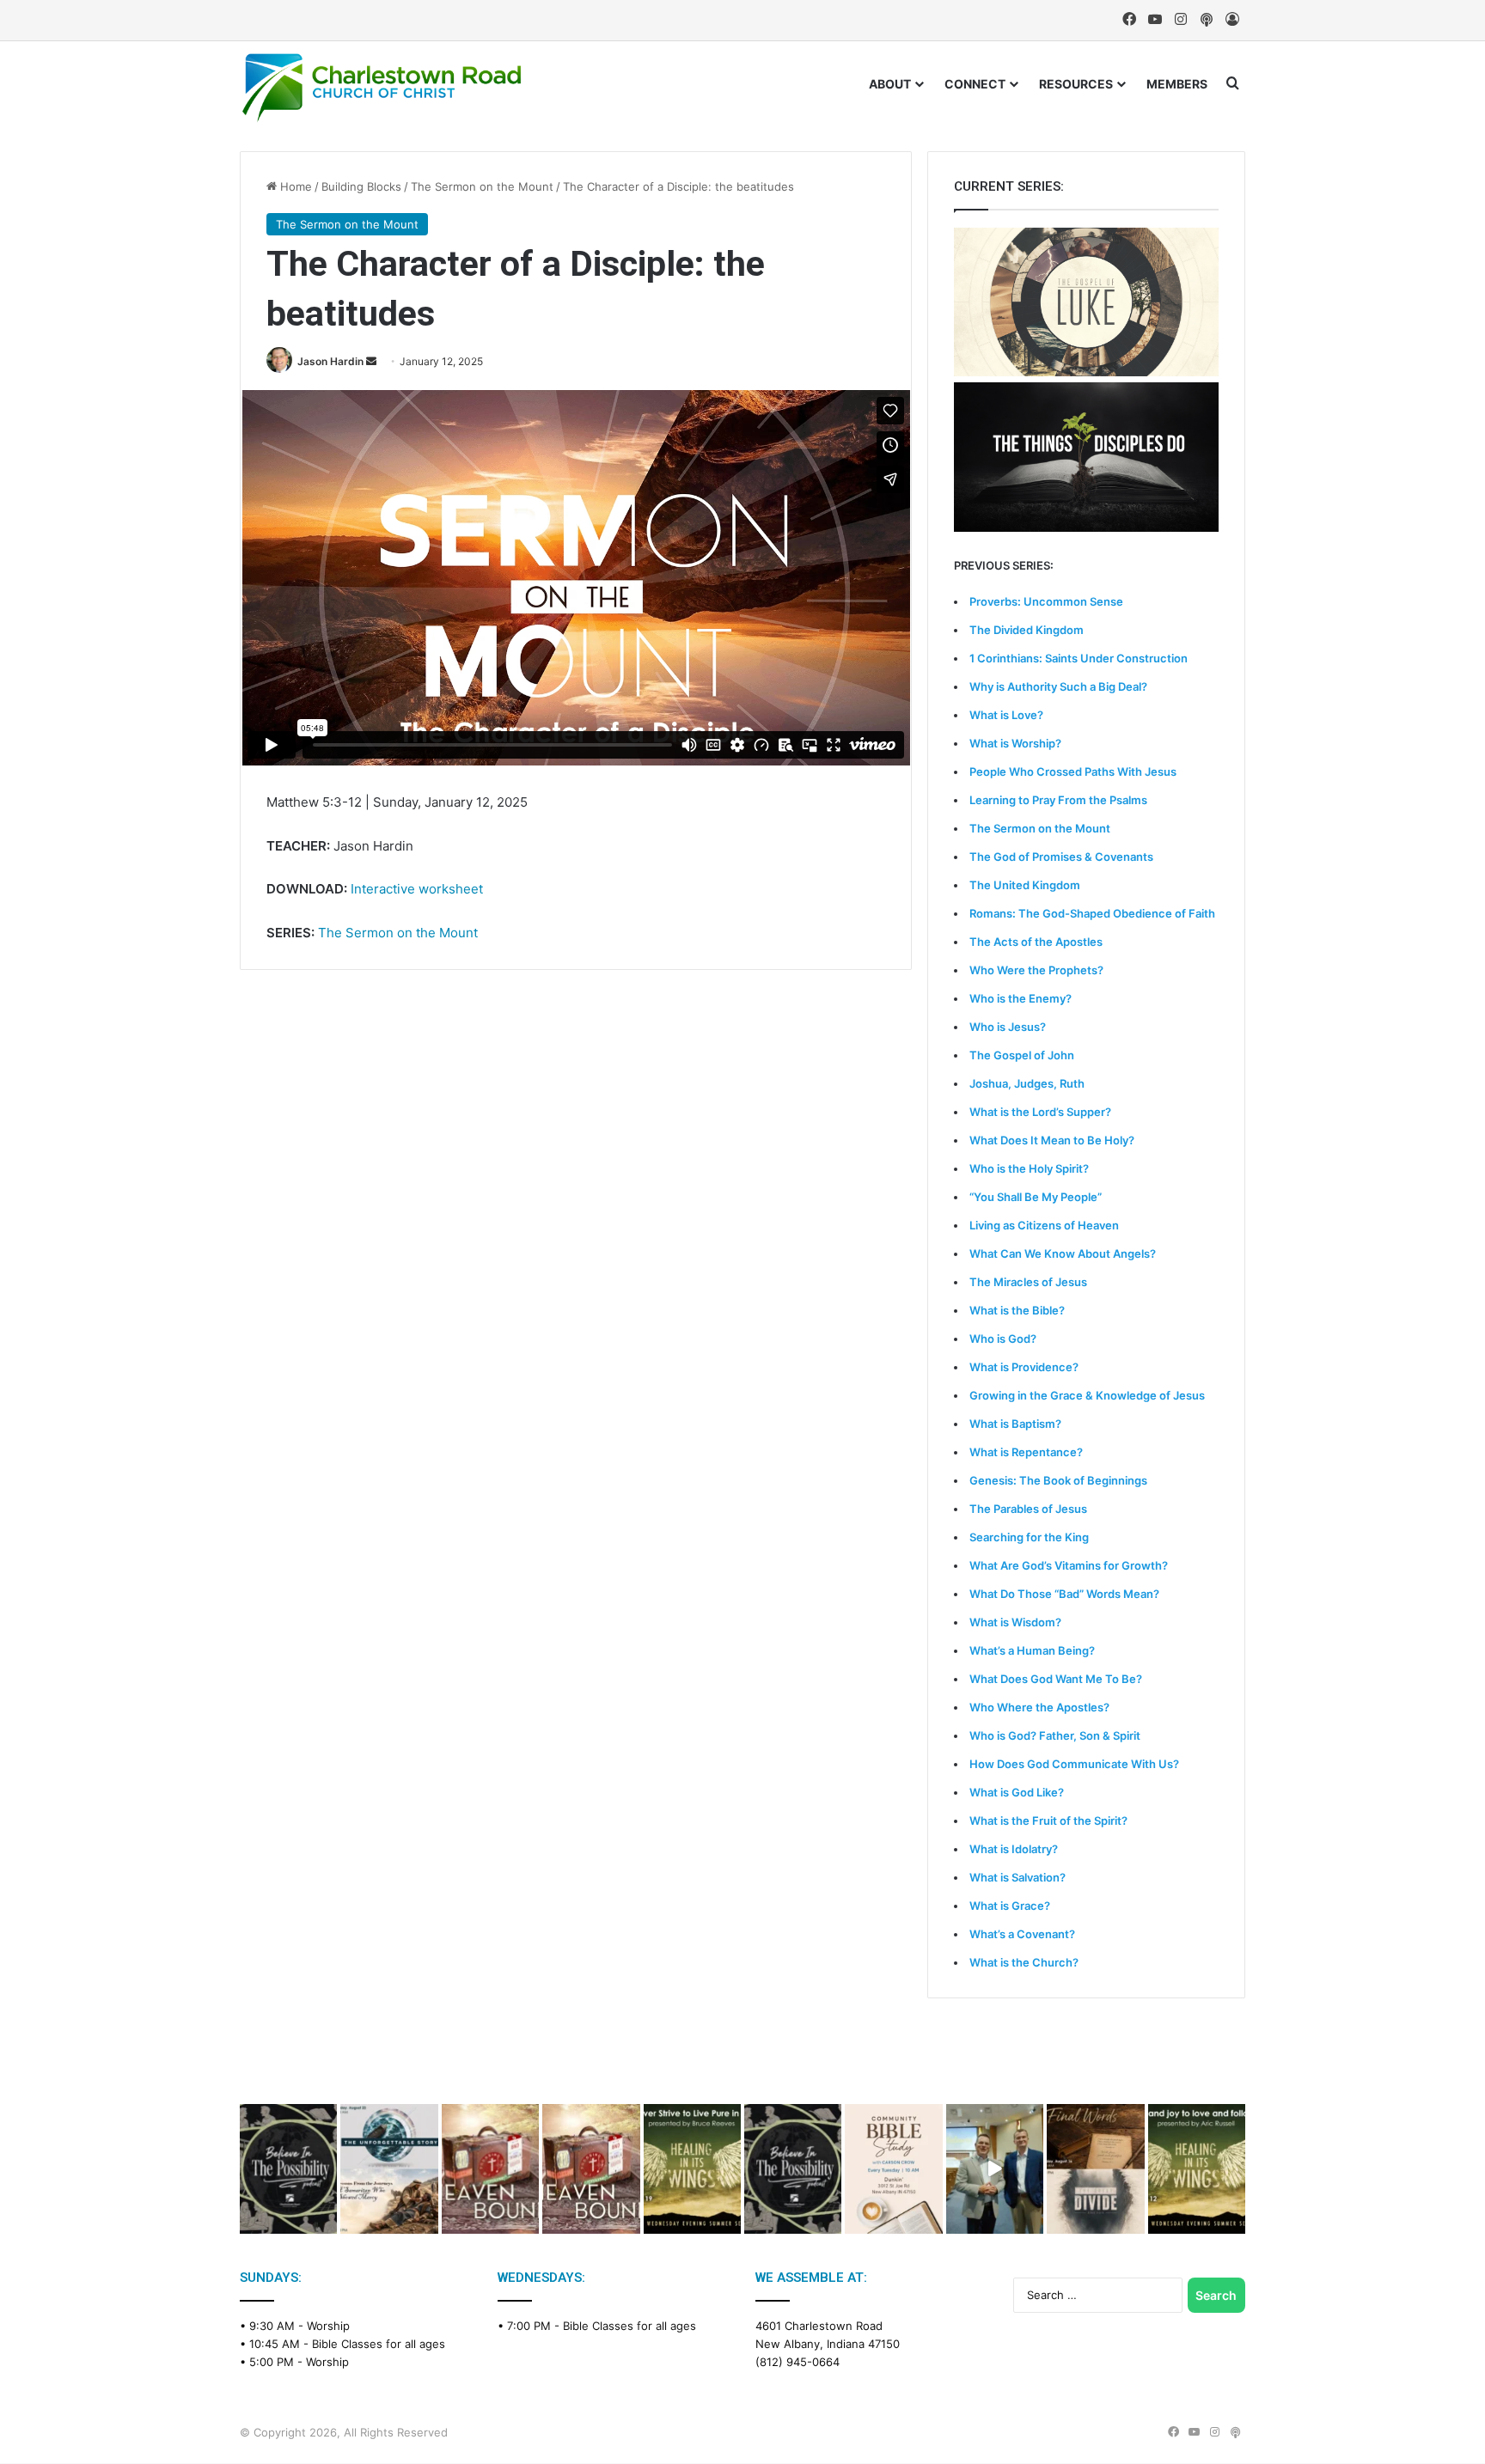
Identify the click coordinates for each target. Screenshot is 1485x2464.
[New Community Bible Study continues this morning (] (893, 2169)
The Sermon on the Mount (482, 186)
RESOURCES (1076, 84)
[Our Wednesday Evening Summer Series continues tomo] (692, 2169)
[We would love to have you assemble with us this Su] (389, 2169)
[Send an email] (371, 361)
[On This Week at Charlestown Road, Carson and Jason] (591, 2169)
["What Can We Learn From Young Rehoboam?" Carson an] (490, 2169)
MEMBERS (1177, 84)
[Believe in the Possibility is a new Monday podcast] (288, 2169)
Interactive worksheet (417, 889)
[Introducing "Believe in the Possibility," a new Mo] (793, 2169)
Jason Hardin (330, 361)
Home (294, 186)
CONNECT (975, 84)
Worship (328, 2326)
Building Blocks (361, 186)
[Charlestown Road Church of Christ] (382, 88)
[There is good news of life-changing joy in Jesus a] (995, 2169)
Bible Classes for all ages (379, 2344)
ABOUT (890, 84)
